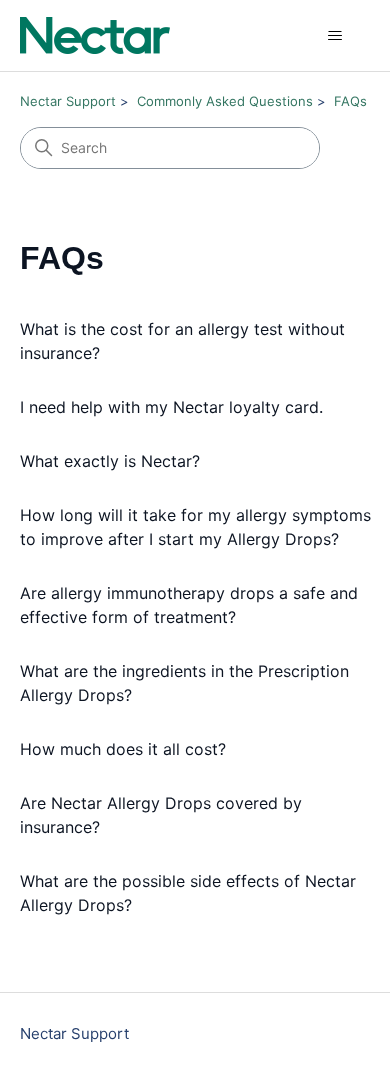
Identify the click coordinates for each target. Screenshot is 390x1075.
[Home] (95, 35)
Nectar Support (68, 101)
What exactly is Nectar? (110, 461)
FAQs (350, 101)
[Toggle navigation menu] (335, 36)
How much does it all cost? (123, 749)
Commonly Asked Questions (225, 101)
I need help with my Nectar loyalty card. (171, 407)
